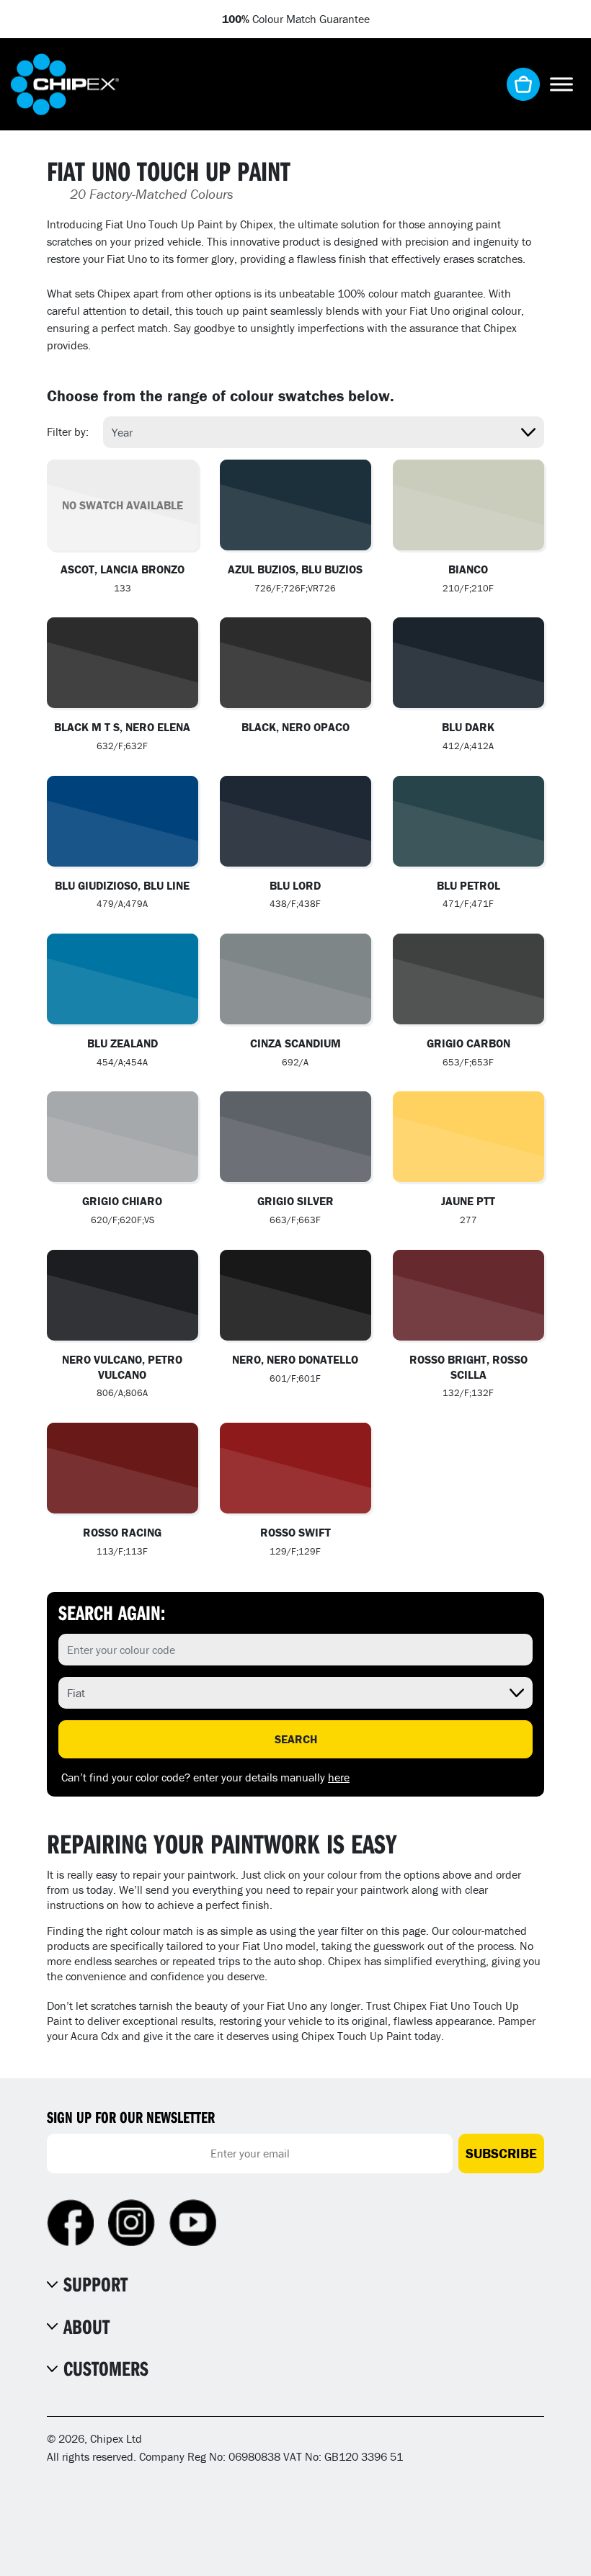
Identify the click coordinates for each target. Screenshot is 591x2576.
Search (296, 1739)
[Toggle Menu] (561, 84)
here (339, 1777)
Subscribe (501, 2153)
